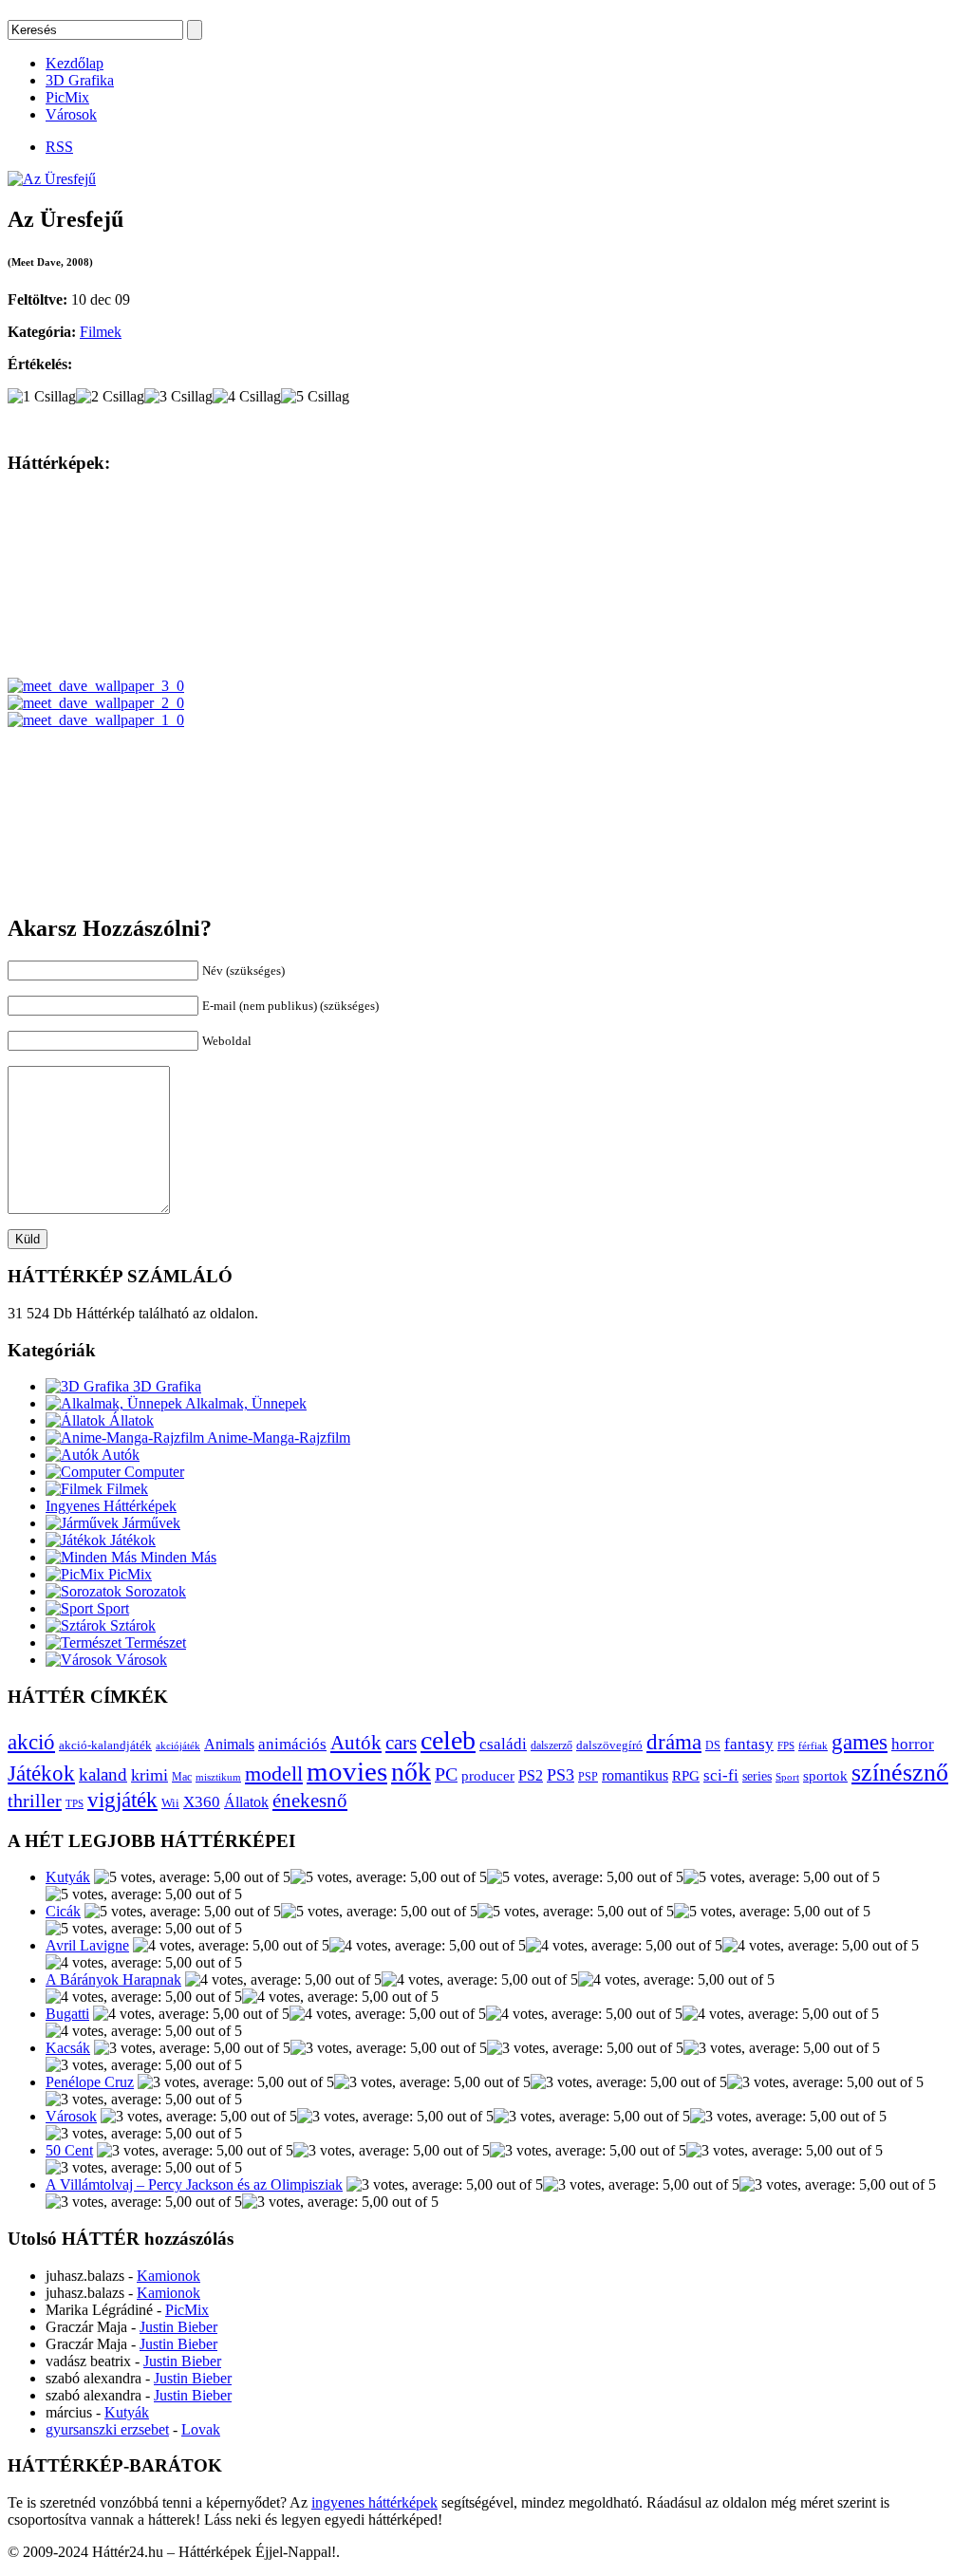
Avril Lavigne (87, 1945)
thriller (35, 1801)
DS (713, 1746)
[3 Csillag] (178, 397)
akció (31, 1742)
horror (913, 1744)
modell (274, 1773)
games (860, 1742)
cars (401, 1743)
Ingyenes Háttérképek (111, 1506)
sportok (825, 1775)
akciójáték (178, 1746)
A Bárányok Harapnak (113, 1979)
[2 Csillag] (110, 397)
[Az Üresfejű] (52, 179)
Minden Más (177, 1557)
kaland (103, 1774)
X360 (202, 1802)
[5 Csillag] (315, 397)
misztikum (218, 1777)
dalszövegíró (609, 1745)
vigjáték (122, 1800)
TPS (75, 1804)
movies (347, 1771)
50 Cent (69, 2150)
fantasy (749, 1744)
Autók (119, 1455)
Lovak (201, 2429)
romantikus (635, 1776)
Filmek (101, 332)
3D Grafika (80, 80)
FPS (786, 1745)
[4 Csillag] (247, 397)
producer (488, 1775)
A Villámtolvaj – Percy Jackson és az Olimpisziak (194, 2184)
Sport (111, 1608)
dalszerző (551, 1745)
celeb (448, 1740)
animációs (292, 1744)
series (757, 1776)
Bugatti (67, 2014)
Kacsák (68, 2048)
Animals (229, 1744)
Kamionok (168, 2276)
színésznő (900, 1773)
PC (446, 1774)
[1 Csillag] (42, 397)
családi (503, 1744)
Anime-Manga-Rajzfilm (277, 1437)
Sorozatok (154, 1591)
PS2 (531, 1775)
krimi (150, 1775)
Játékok (131, 1540)
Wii (170, 1803)
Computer (152, 1472)
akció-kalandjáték (105, 1745)
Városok (71, 114)
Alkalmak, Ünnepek (244, 1403)
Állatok (130, 1420)
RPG (686, 1775)
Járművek (150, 1523)
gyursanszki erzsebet (107, 2429)
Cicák (63, 1911)
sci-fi (721, 1775)
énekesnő (310, 1801)
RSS (59, 147)
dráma (674, 1742)
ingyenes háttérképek (374, 2502)
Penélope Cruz (90, 2082)
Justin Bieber (178, 2327)
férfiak (813, 1745)
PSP (588, 1777)
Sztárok (131, 1625)
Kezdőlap (75, 63)
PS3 (561, 1775)
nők (411, 1772)
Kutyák (68, 1877)
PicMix (67, 97)
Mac (182, 1777)
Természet (154, 1643)
